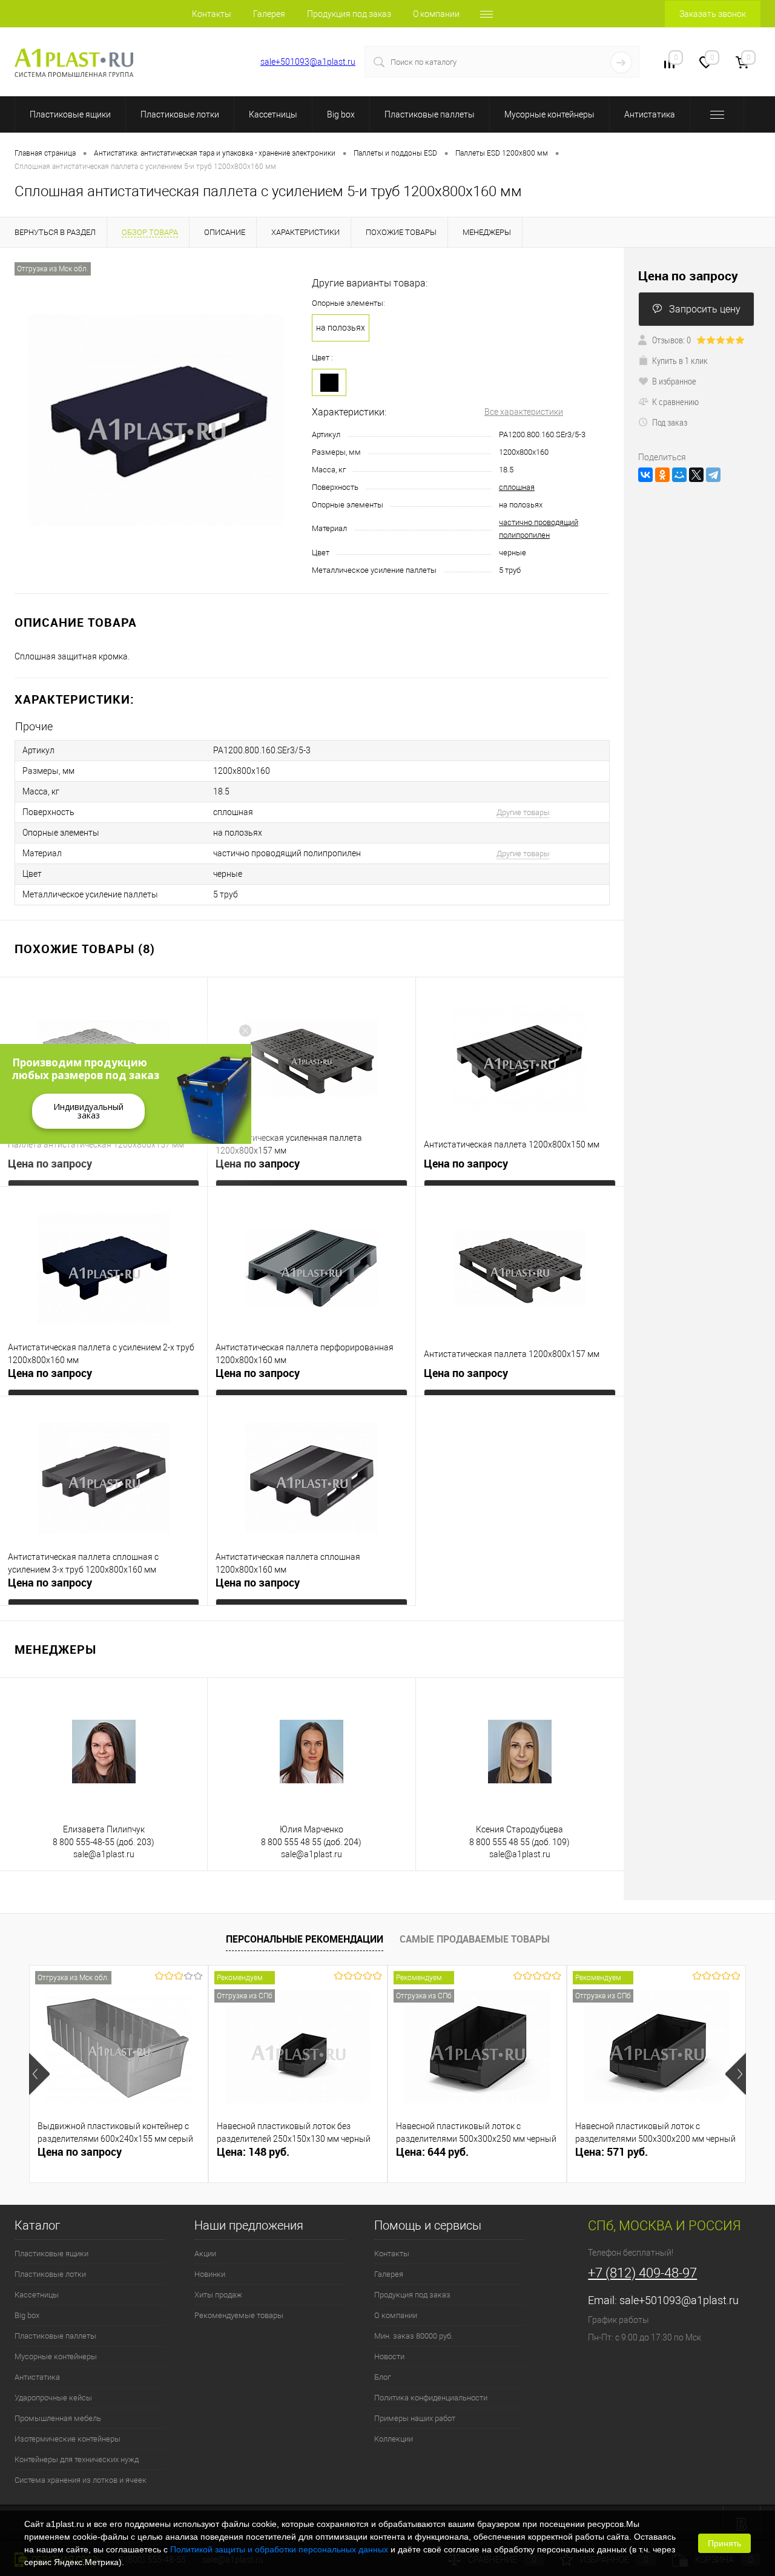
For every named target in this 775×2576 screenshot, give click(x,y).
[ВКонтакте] (645, 475)
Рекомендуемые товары (239, 2315)
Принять (724, 2543)
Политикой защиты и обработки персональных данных (279, 2549)
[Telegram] (713, 475)
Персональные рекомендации (305, 1939)
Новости (389, 2356)
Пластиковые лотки (180, 114)
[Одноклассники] (662, 475)
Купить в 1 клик (680, 360)
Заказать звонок (713, 14)
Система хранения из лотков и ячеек (81, 2480)
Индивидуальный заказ (88, 1111)
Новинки (210, 2274)
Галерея (269, 14)
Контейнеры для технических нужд (77, 2459)
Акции (205, 2254)
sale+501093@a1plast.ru (308, 62)
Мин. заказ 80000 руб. (414, 2336)
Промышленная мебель (58, 2418)
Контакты (212, 14)
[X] (696, 475)
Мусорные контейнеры (549, 114)
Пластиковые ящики (70, 114)
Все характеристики (524, 412)
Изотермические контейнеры (68, 2439)
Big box (341, 114)
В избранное (674, 381)
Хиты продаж (218, 2295)
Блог (382, 2377)
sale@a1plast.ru (104, 1854)
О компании (436, 14)
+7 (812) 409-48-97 (192, 62)
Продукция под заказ (349, 14)
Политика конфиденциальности (431, 2398)
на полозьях (341, 328)
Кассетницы (273, 114)
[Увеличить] (156, 420)
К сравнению (675, 401)
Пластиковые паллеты (430, 114)
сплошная (517, 487)
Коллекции (394, 2439)
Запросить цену (705, 309)
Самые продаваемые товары (475, 1939)
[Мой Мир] (679, 475)
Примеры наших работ (415, 2418)
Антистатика (650, 114)
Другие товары (523, 812)
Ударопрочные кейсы (53, 2398)
